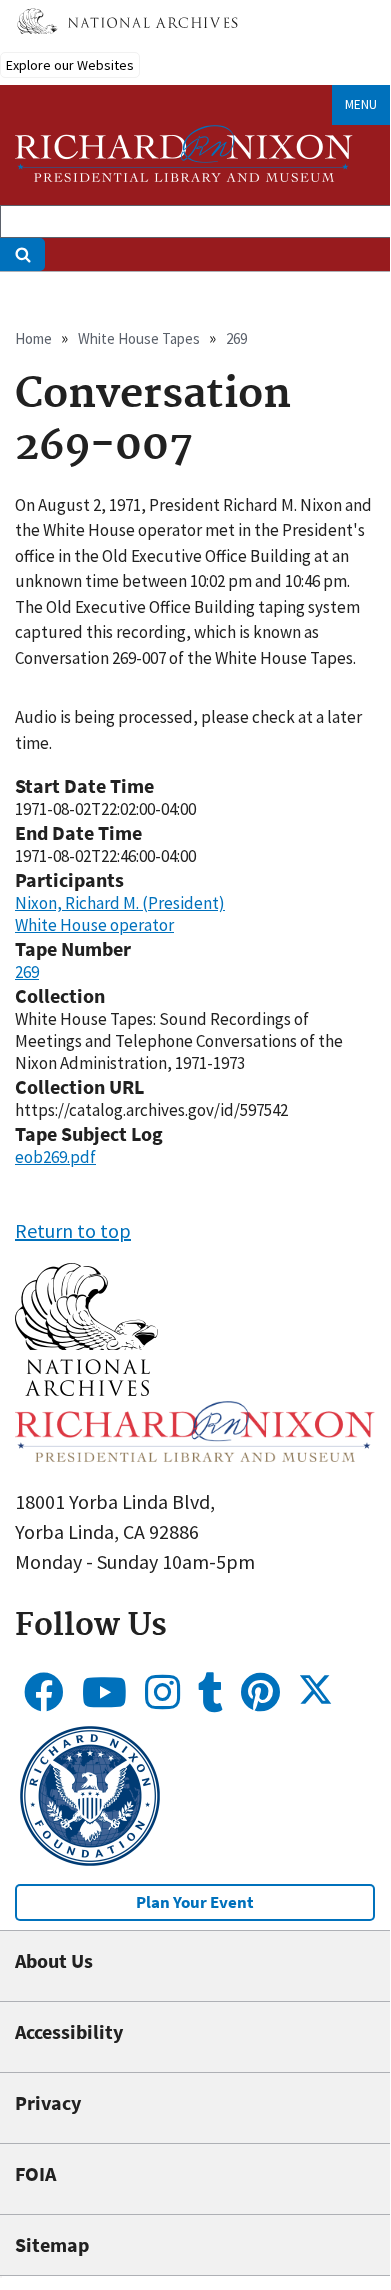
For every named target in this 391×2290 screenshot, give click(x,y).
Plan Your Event (195, 1902)
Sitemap (52, 2244)
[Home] (184, 153)
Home (33, 338)
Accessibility (69, 2031)
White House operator (94, 925)
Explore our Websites (70, 65)
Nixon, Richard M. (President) (120, 903)
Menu (361, 104)
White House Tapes (139, 338)
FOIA (35, 2173)
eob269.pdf (55, 1157)
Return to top (73, 1230)
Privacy (48, 2102)
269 (236, 338)
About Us (54, 1960)
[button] (86, 1388)
